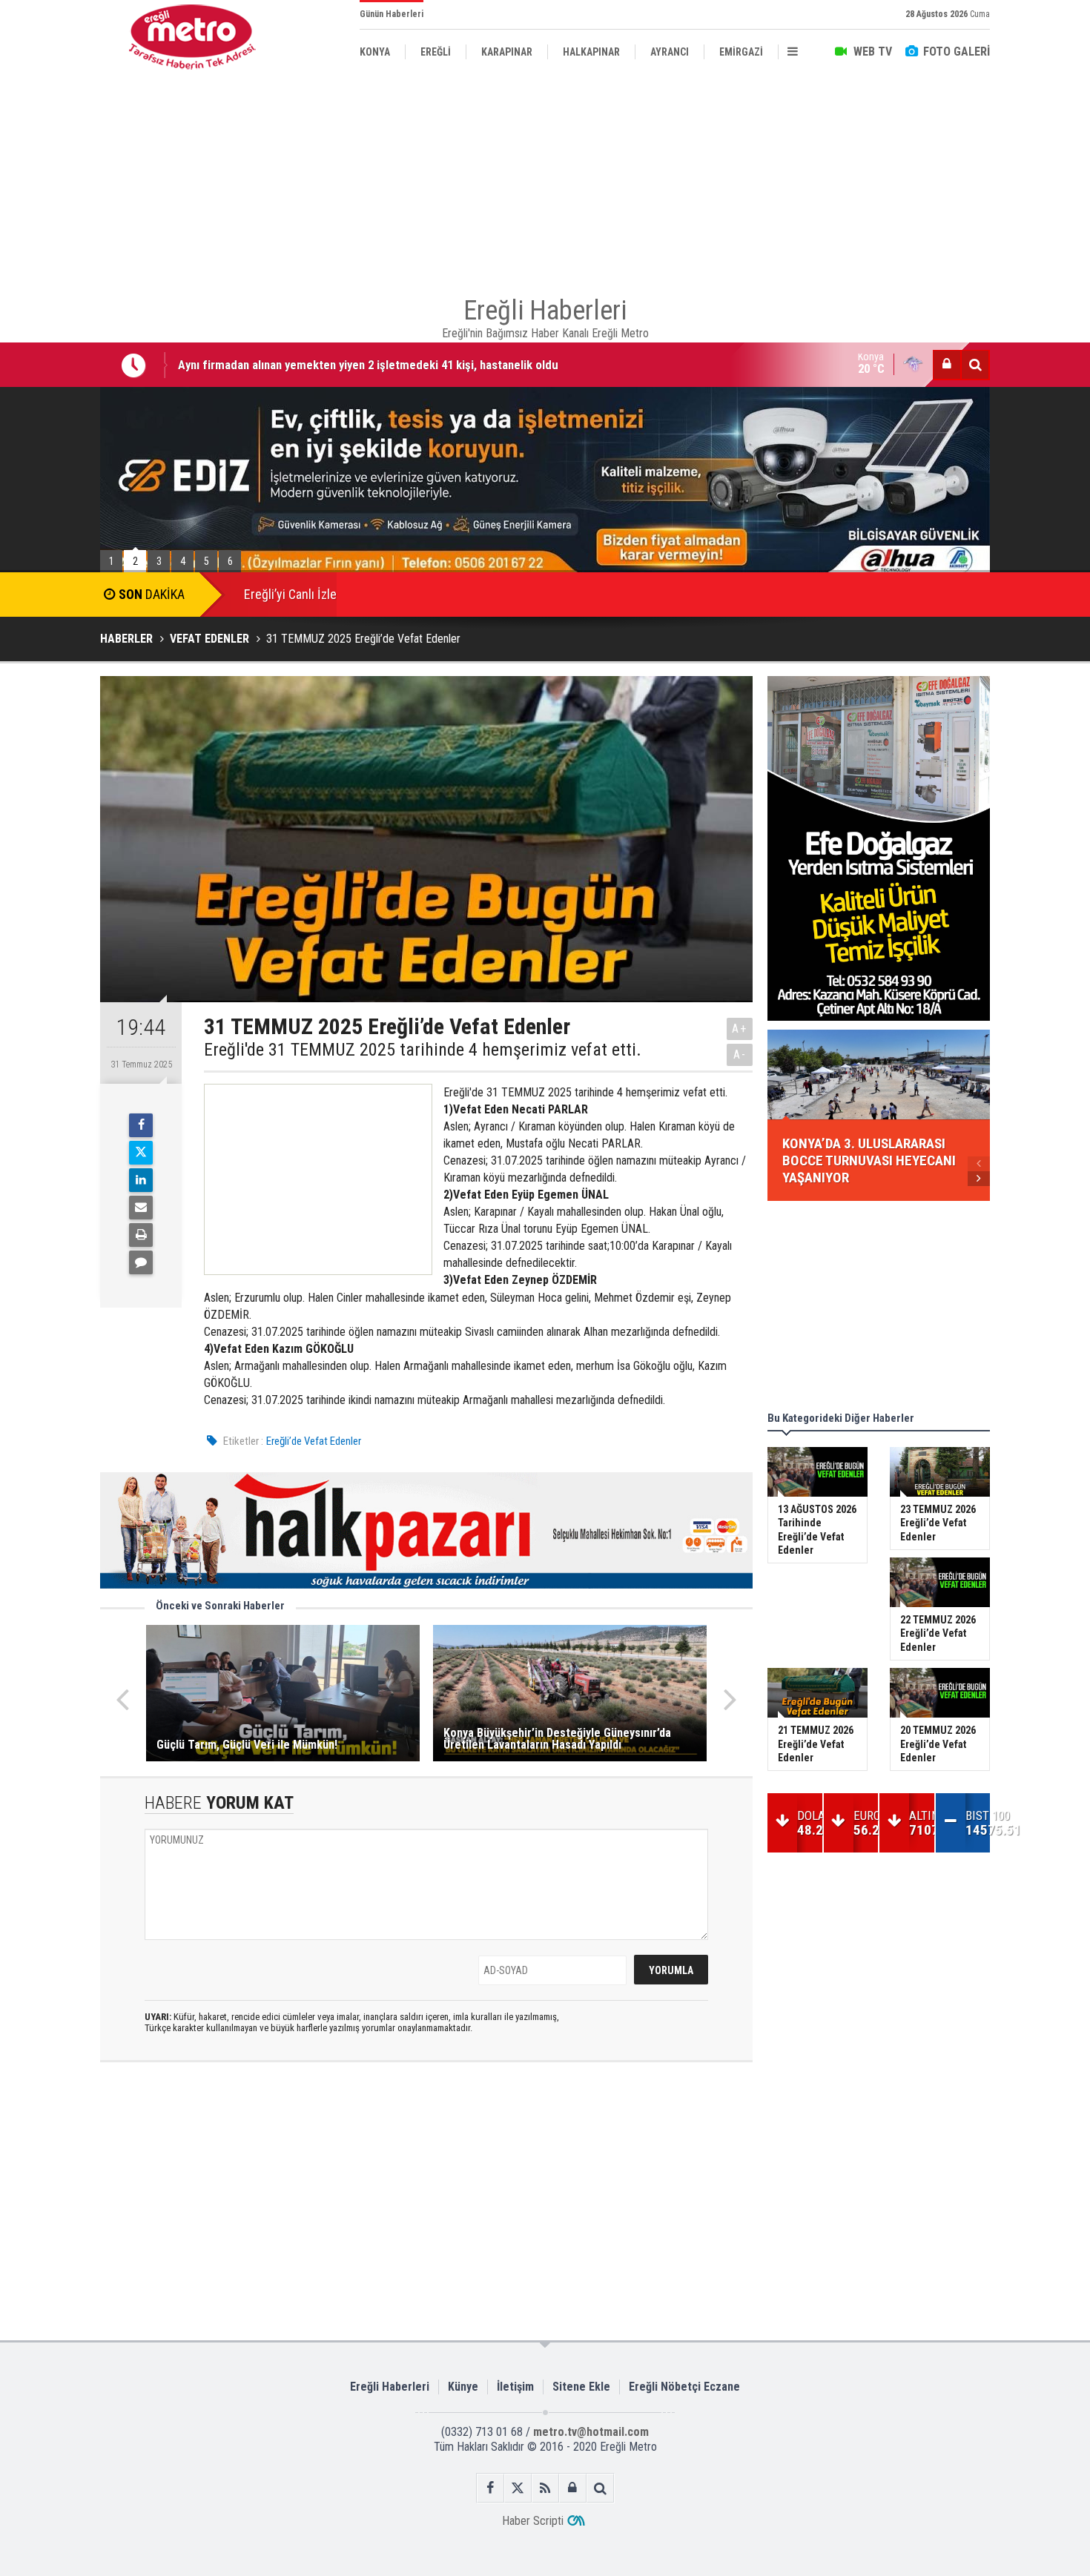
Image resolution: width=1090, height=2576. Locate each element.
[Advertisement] (545, 178)
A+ (740, 1029)
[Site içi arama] (975, 365)
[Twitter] (141, 1153)
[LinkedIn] (141, 1180)
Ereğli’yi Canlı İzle (290, 594)
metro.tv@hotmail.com (591, 2432)
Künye (463, 2387)
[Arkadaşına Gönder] (141, 1208)
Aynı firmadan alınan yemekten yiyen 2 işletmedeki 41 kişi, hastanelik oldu (368, 364)
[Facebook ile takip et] (491, 2488)
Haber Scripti (533, 2521)
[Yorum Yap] (141, 1262)
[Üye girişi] (947, 365)
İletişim (515, 2387)
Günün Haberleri (392, 14)
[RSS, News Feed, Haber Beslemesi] (545, 2488)
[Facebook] (141, 1125)
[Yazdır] (141, 1235)
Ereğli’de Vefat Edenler (314, 1441)
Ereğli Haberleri (390, 2387)
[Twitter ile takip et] (518, 2488)
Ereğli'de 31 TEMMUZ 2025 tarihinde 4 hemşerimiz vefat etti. (423, 1050)
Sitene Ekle (581, 2387)
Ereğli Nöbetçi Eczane (684, 2387)
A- (740, 1054)
